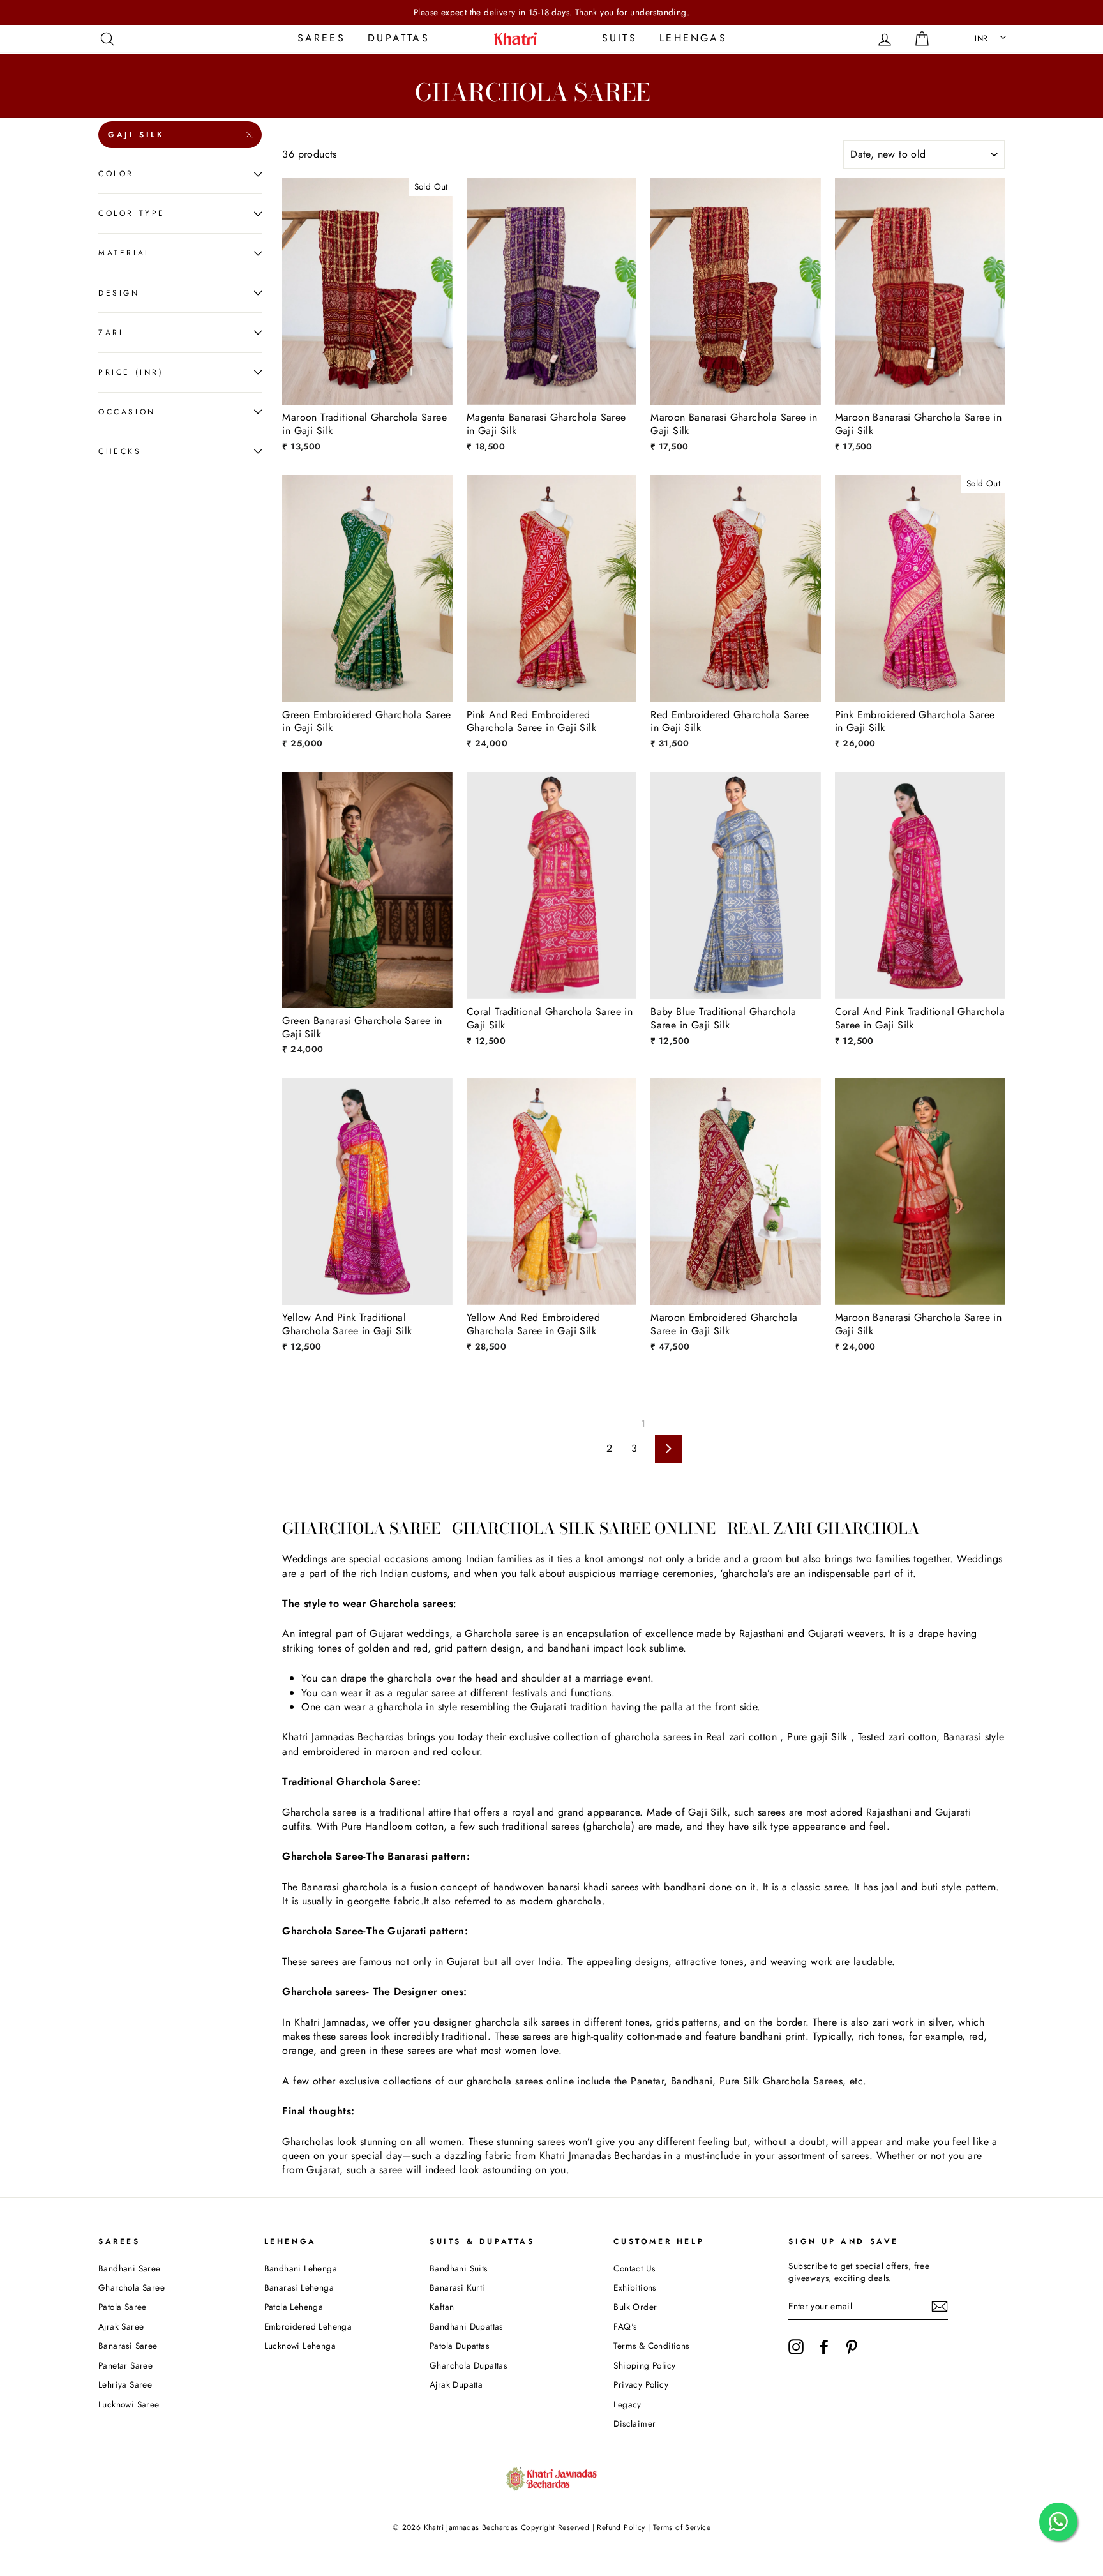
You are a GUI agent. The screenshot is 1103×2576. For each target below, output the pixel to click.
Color (116, 174)
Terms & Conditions (651, 2346)
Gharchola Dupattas (468, 2365)
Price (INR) (131, 372)
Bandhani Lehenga (301, 2268)
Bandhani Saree (130, 2268)
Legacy (627, 2404)
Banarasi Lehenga (299, 2287)
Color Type (132, 213)
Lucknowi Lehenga (300, 2346)
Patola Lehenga (294, 2307)
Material (124, 253)
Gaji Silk (136, 135)
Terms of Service (682, 2527)
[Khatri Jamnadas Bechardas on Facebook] (824, 2347)
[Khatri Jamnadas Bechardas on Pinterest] (852, 2347)
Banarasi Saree (128, 2346)
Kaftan (442, 2307)
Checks (120, 451)
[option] (551, 12)
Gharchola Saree (131, 2287)
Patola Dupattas (459, 2346)
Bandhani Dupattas (466, 2326)
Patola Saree (123, 2307)
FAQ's (625, 2326)
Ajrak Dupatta (456, 2384)
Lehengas (693, 38)
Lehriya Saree (125, 2384)
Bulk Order (635, 2307)
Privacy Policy (641, 2384)
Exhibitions (634, 2287)
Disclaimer (634, 2423)
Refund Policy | (624, 2527)
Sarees (321, 38)
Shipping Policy (644, 2365)
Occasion (127, 412)
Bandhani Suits (459, 2268)
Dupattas (399, 38)
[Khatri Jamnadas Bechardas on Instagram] (796, 2347)
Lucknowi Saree (129, 2404)
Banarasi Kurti (457, 2287)
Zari (111, 332)
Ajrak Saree (121, 2326)
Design (119, 292)
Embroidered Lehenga (308, 2326)
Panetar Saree (125, 2365)
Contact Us (634, 2268)
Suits (619, 38)
